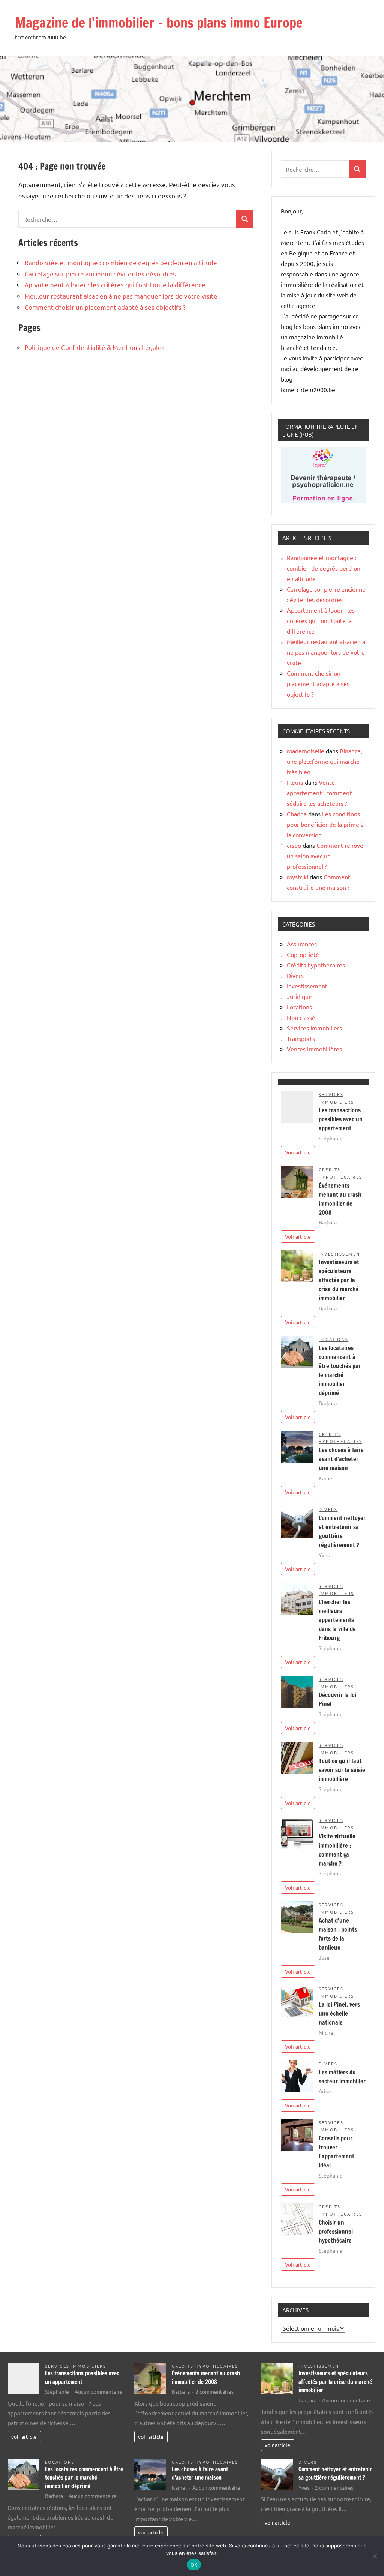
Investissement (307, 986)
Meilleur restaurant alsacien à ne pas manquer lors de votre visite (121, 296)
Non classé (301, 1017)
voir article (24, 2436)
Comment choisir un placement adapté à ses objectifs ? (105, 307)
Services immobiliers (314, 1028)
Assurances (302, 944)
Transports (301, 1038)
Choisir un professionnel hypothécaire (336, 2231)
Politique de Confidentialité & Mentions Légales (94, 347)
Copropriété (303, 954)
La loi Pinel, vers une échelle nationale (339, 2013)
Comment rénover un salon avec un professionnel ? (326, 856)
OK (194, 2565)
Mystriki (298, 877)
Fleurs (295, 782)
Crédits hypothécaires (316, 965)
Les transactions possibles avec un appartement (341, 1119)
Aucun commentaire (99, 2391)
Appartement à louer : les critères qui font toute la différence (115, 285)
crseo (294, 845)
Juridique (299, 996)
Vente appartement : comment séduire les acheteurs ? (319, 793)
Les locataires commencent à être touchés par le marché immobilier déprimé (84, 2478)
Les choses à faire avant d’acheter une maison (341, 1459)
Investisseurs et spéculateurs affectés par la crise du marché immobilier (339, 1280)
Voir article (298, 1152)
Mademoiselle (306, 751)
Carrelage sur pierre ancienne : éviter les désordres (100, 274)
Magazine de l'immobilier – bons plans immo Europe (159, 23)
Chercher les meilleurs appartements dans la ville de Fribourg (337, 1620)
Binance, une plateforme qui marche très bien (325, 761)
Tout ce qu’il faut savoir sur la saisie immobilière (342, 1770)
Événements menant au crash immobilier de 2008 (206, 2378)
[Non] (375, 2556)
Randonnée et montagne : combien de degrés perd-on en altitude (121, 262)
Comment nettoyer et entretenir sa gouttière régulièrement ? (335, 2474)
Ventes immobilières (314, 1049)
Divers (295, 975)
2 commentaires (214, 2391)
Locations (299, 1007)
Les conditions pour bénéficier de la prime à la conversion (325, 824)
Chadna (297, 814)
